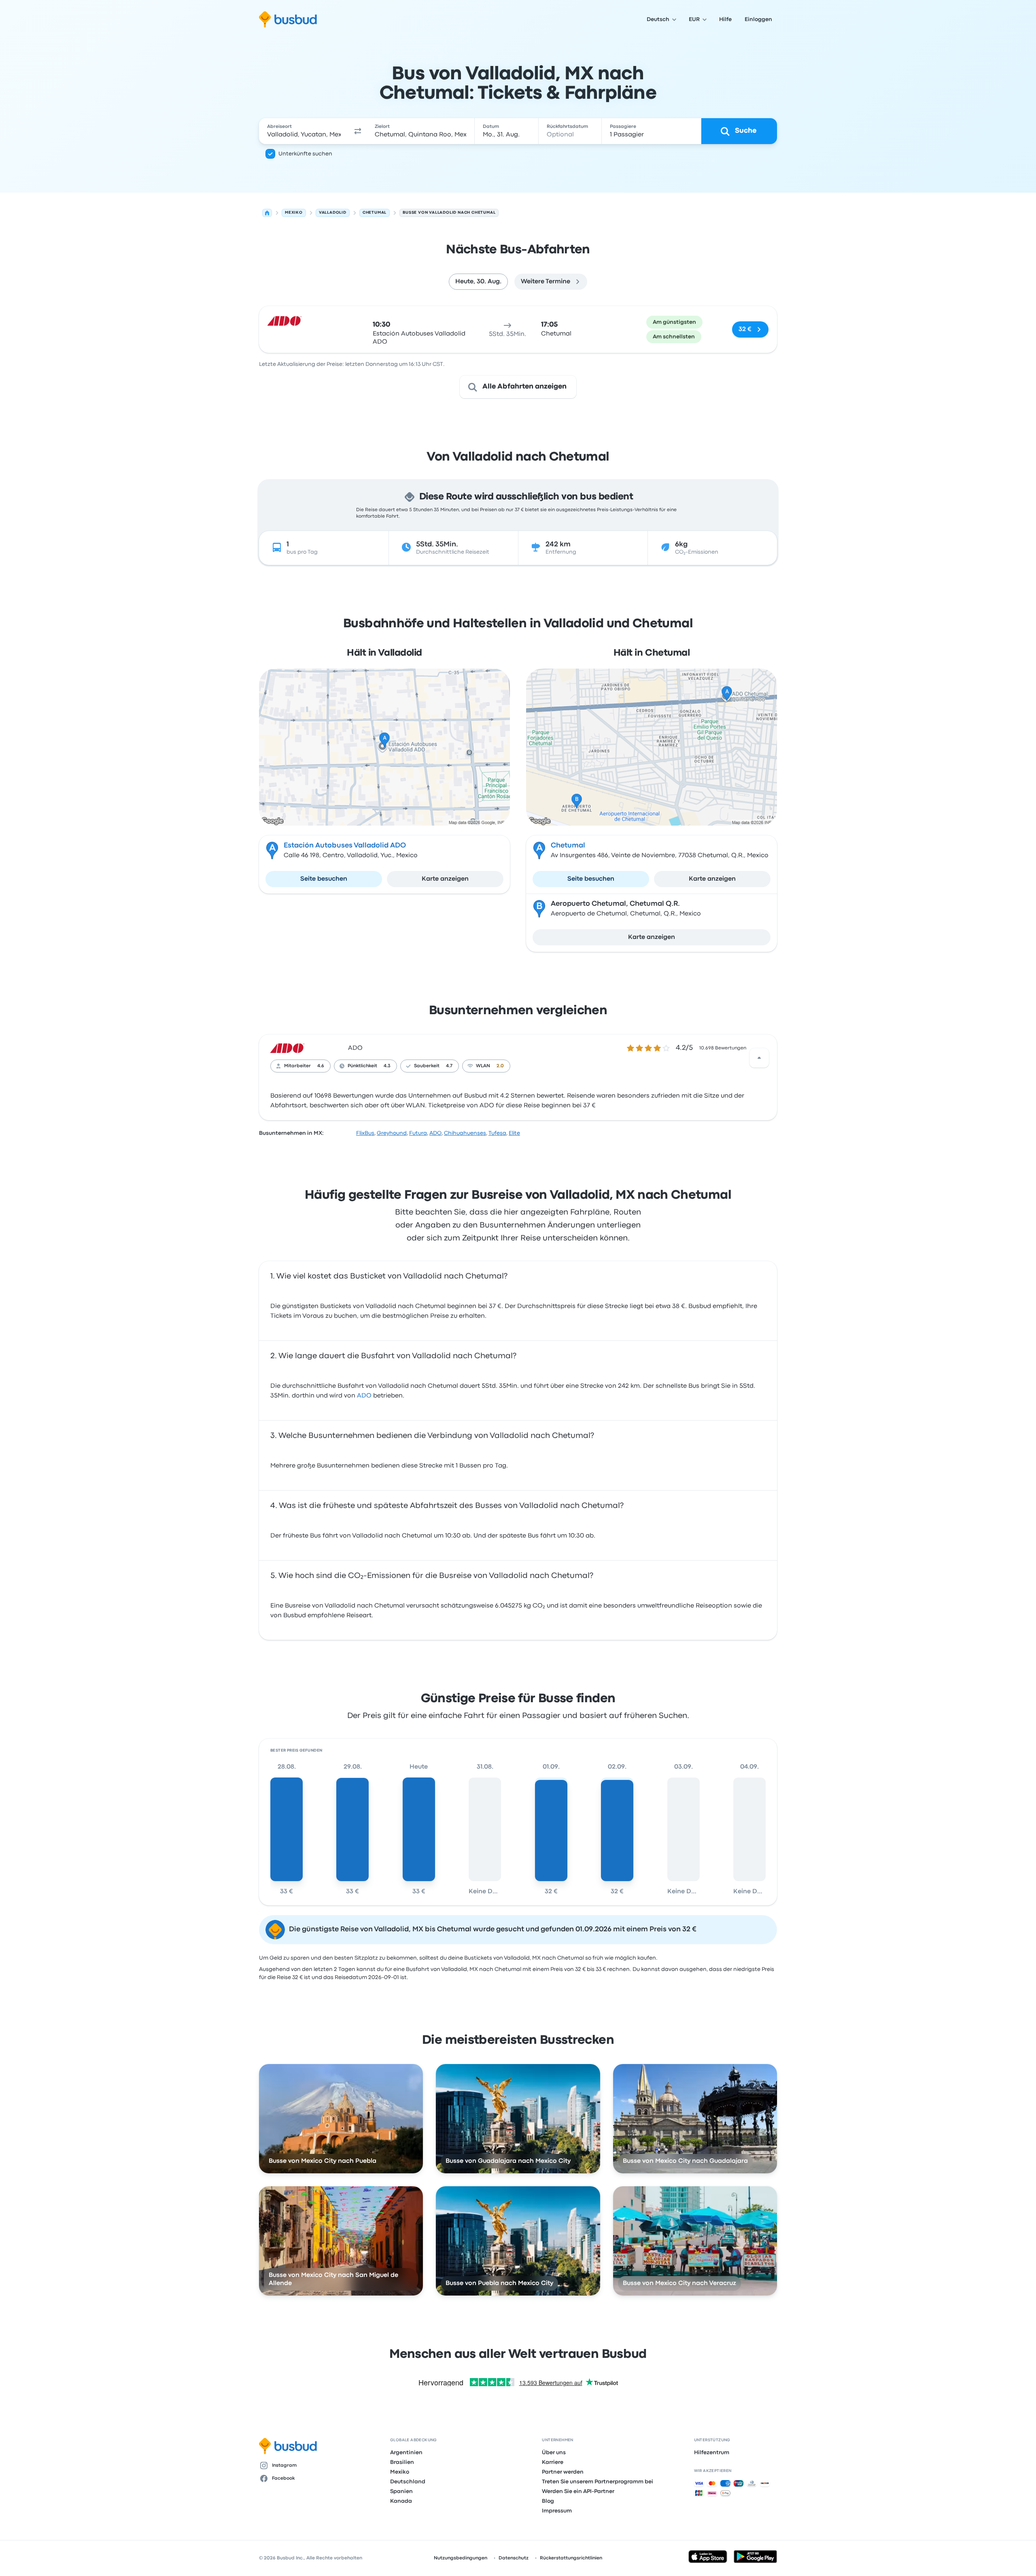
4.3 (387, 1066)
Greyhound (392, 1133)
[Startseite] (267, 213)
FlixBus (365, 1133)
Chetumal (568, 846)
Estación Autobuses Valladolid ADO (345, 846)
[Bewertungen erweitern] (759, 1058)
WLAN (483, 1066)
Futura (418, 1133)
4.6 (321, 1066)
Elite (514, 1133)
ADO (355, 1048)
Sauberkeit (427, 1066)
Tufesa (497, 1133)
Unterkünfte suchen (305, 154)
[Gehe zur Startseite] (288, 19)
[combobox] (304, 131)
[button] (358, 131)
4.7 (449, 1066)
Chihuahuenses (465, 1133)
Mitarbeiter (297, 1066)
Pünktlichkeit (362, 1066)
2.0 (500, 1066)
